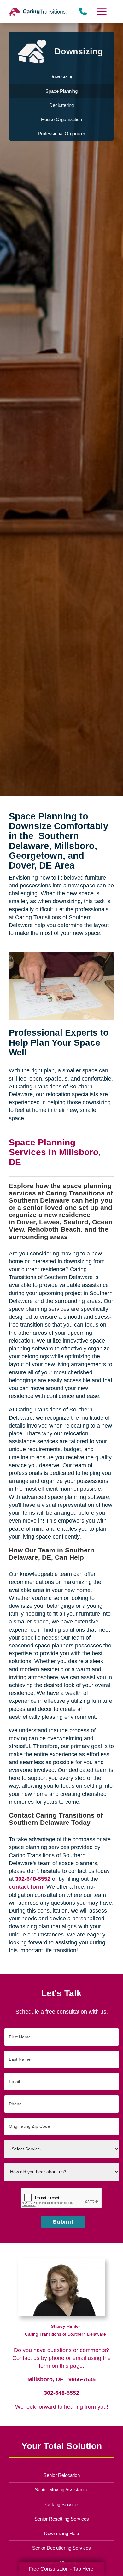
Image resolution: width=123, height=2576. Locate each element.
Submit (63, 2222)
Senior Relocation (62, 2475)
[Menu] (101, 11)
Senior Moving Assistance (61, 2490)
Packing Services (62, 2504)
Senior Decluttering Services (61, 2548)
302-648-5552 (61, 2393)
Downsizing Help (61, 2533)
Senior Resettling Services (62, 2519)
